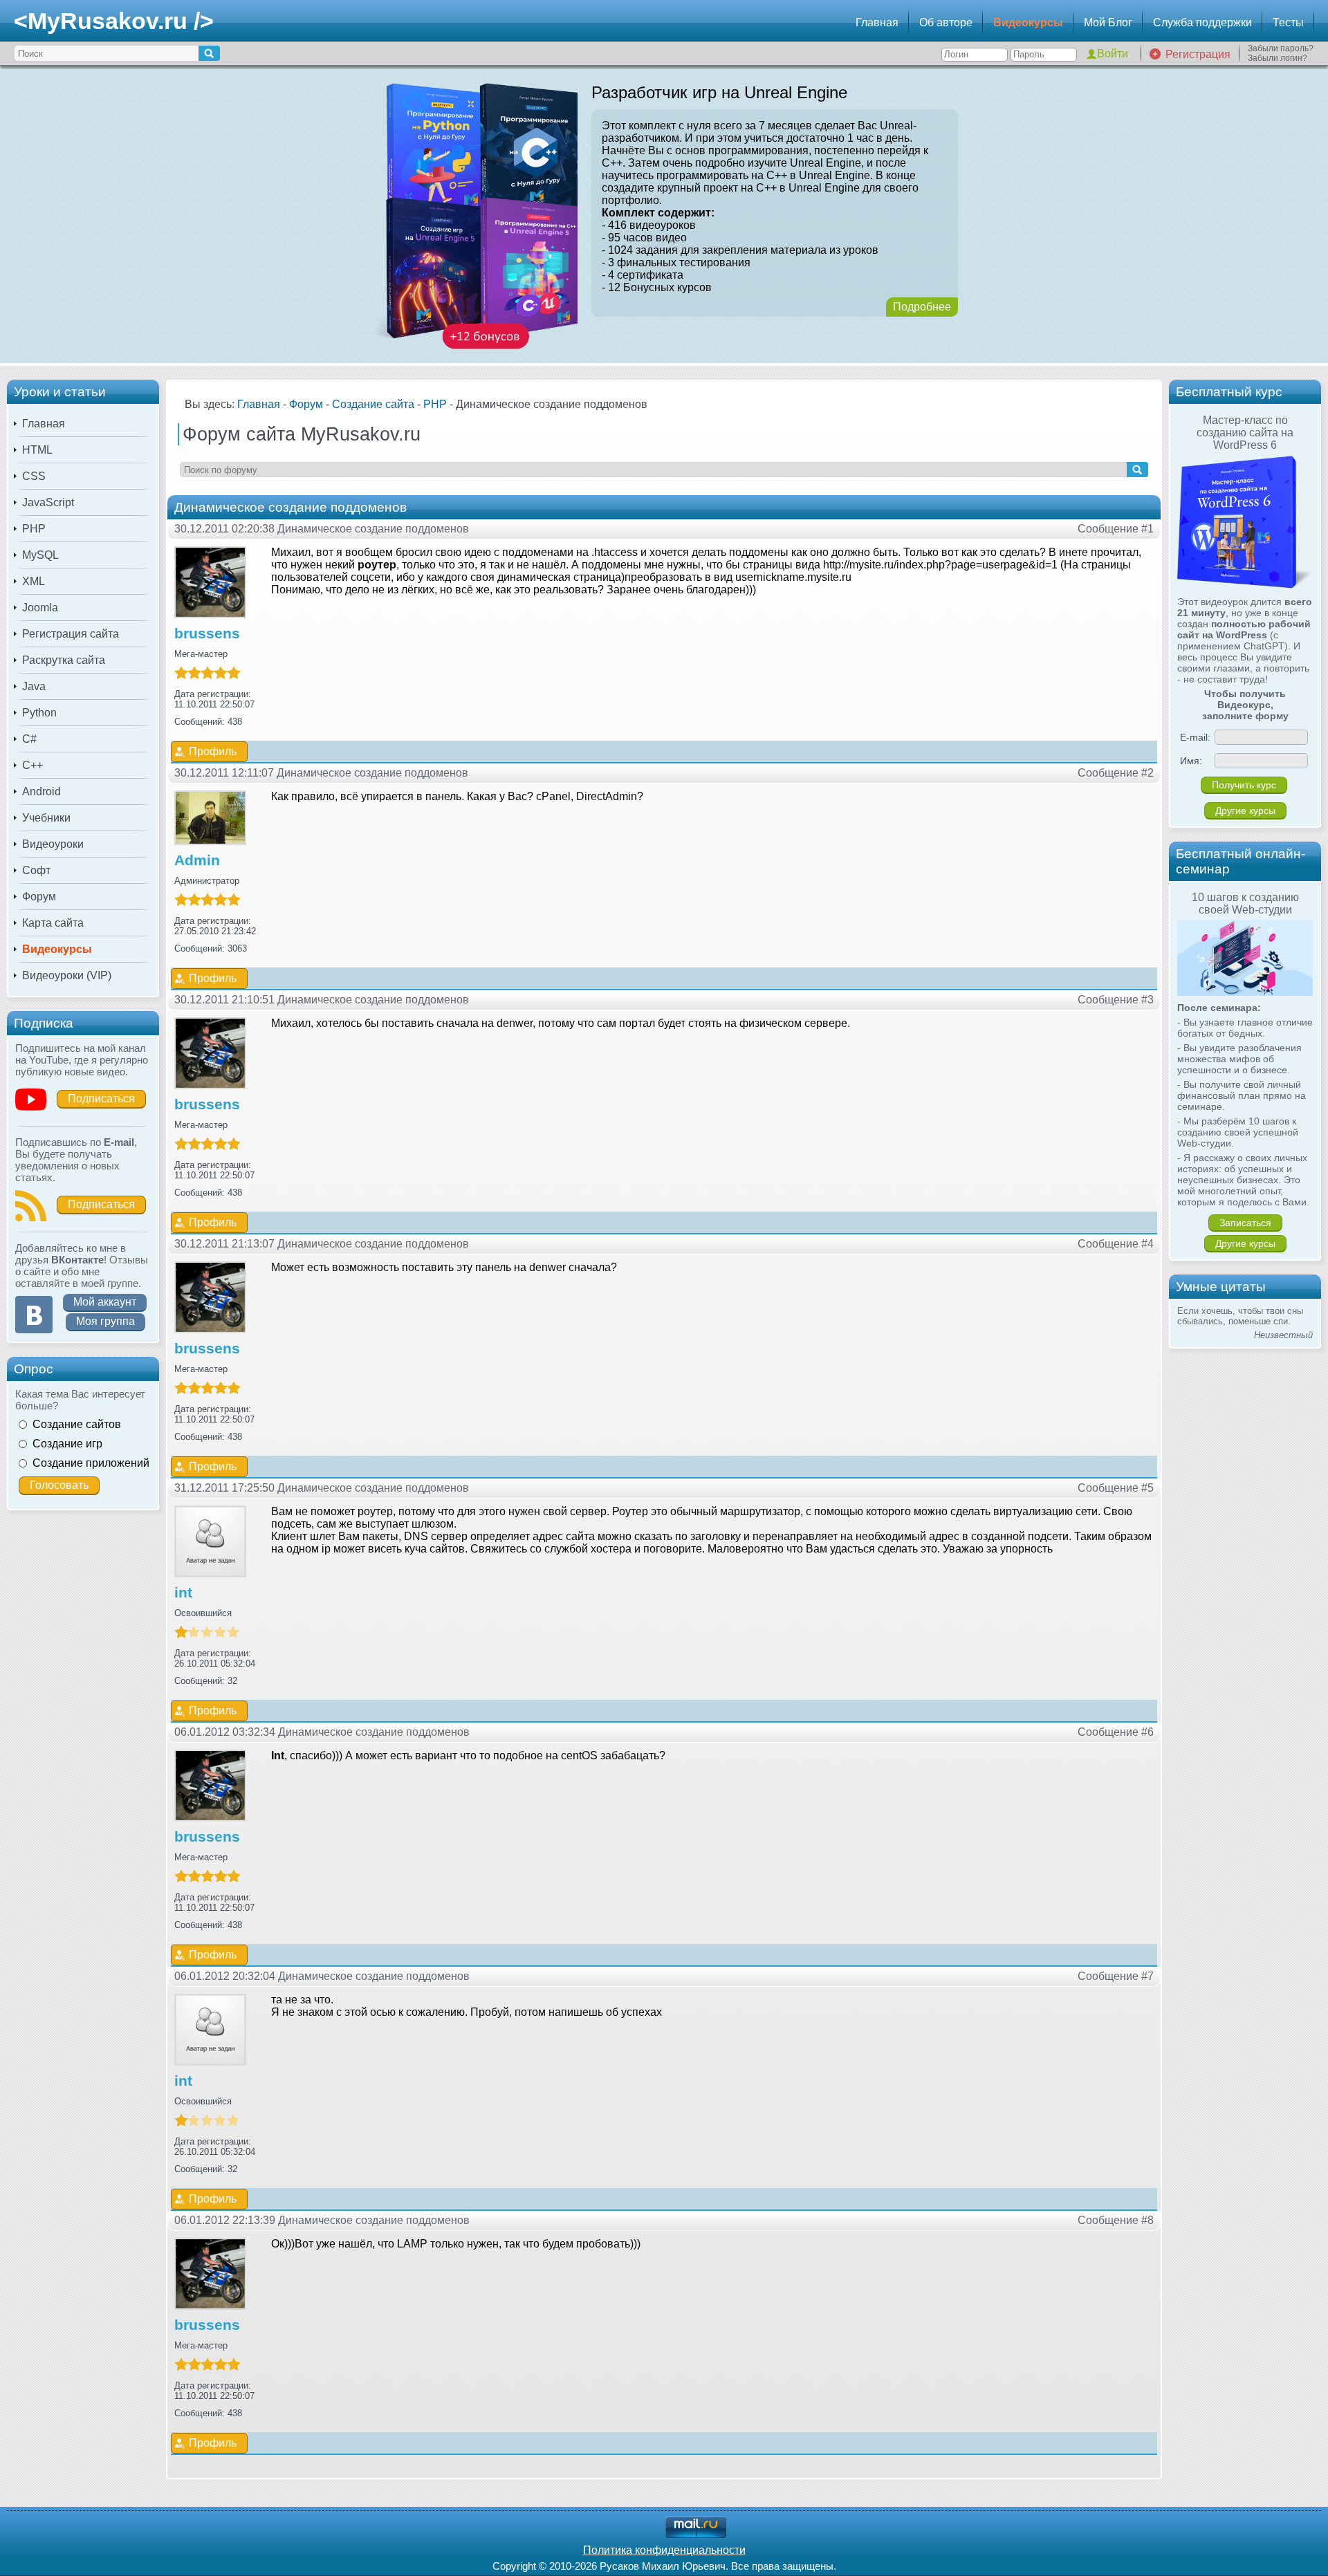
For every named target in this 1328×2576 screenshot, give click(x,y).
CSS (34, 476)
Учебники (46, 818)
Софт (36, 870)
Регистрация (1198, 54)
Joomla (40, 608)
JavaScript (48, 502)
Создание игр (67, 1444)
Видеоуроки (53, 844)
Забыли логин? (1278, 58)
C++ (33, 765)
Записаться (1245, 1223)
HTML (37, 450)
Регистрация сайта (71, 634)
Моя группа (105, 1321)
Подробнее (922, 307)
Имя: (1191, 761)
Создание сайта (373, 404)
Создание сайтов (77, 1424)
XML (34, 581)
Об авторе (946, 22)
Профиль (213, 751)
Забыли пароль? (1281, 48)
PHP (34, 529)
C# (29, 739)
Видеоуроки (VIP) (67, 975)
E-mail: (1195, 737)
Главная (877, 22)
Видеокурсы (1028, 22)
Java (34, 686)
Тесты (1288, 22)
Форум (39, 897)
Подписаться (101, 1099)
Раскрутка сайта (64, 660)
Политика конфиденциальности (664, 2550)
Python (39, 713)
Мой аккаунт (105, 1302)
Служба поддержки (1202, 22)
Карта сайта (53, 923)
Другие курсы (1245, 810)
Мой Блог (1108, 22)
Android (41, 791)
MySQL (40, 555)
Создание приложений (91, 1463)
